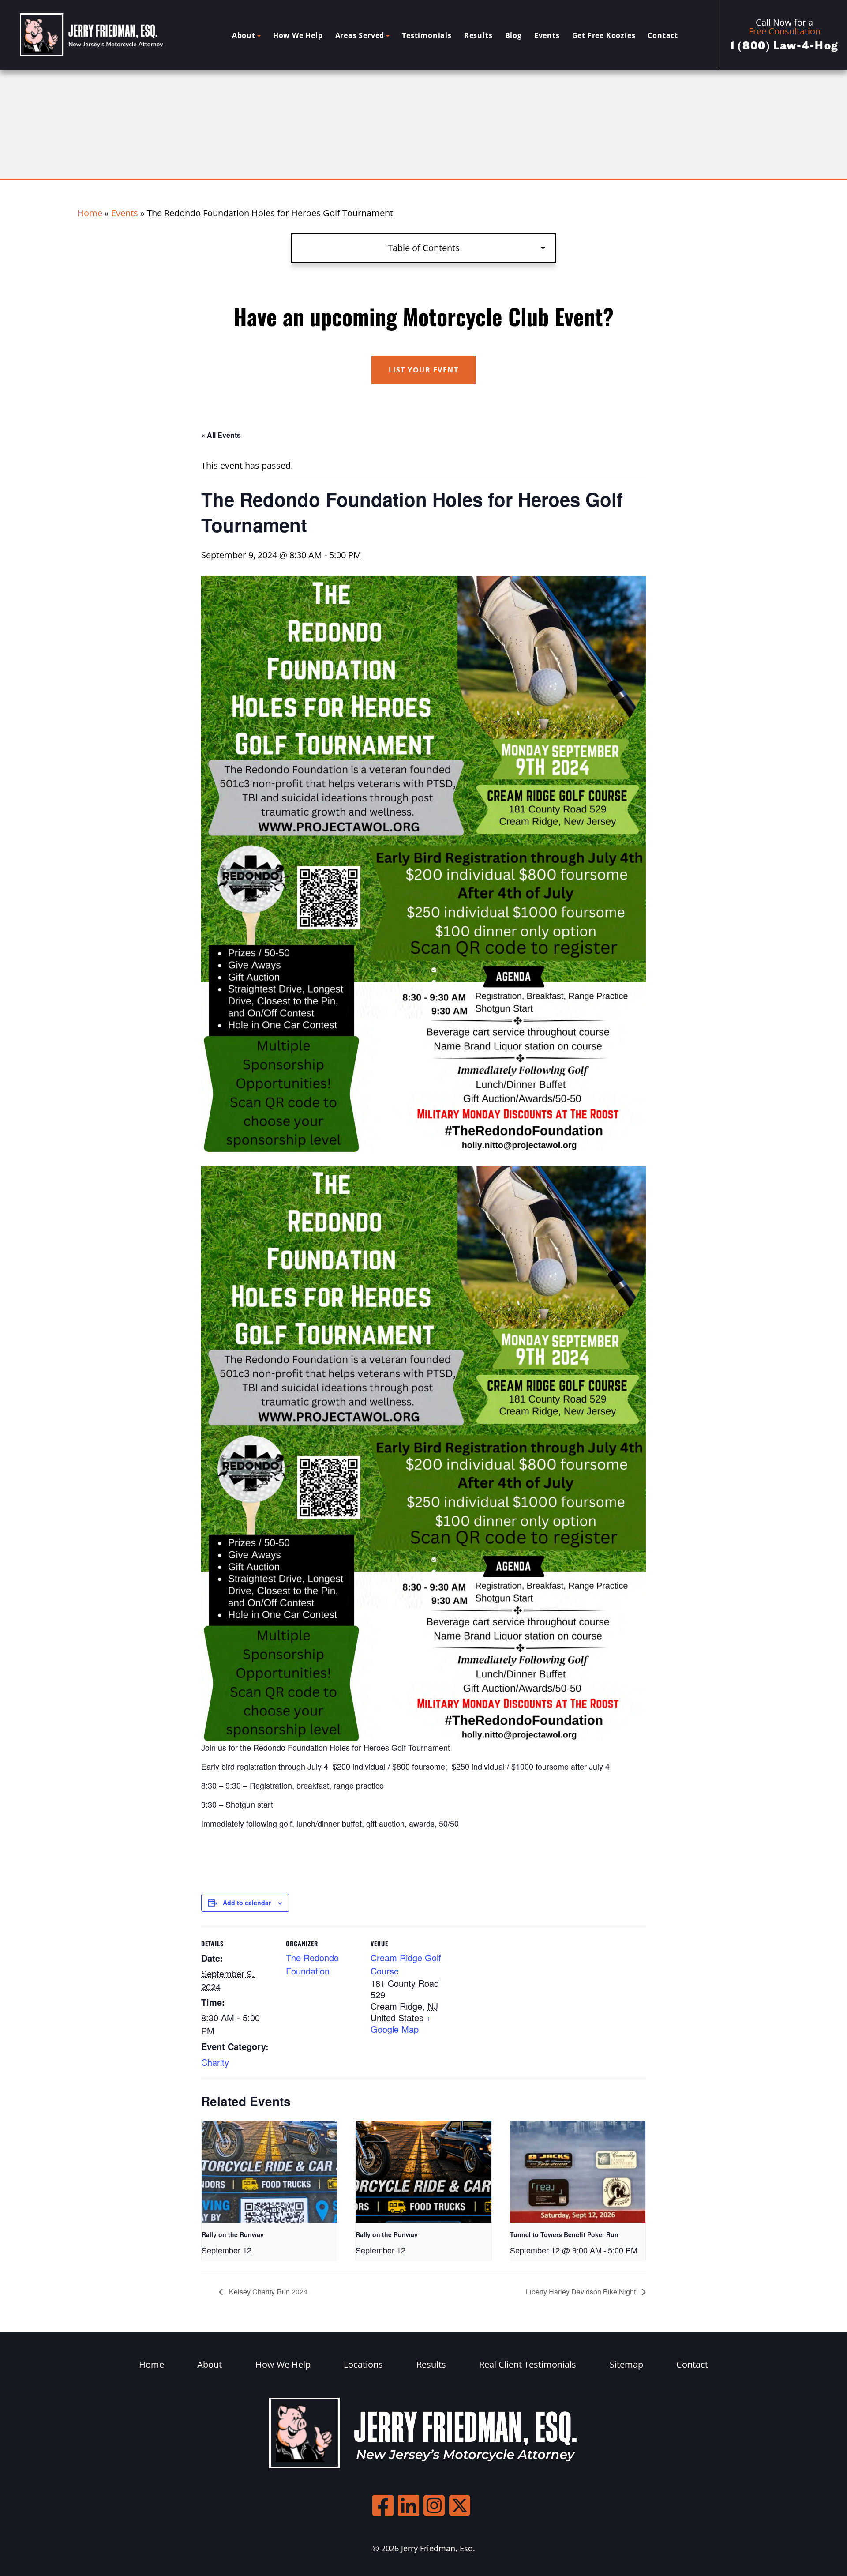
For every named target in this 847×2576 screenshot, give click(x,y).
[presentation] (269, 2172)
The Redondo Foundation (312, 1964)
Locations (363, 2364)
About (244, 35)
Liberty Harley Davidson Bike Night (582, 2292)
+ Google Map (401, 2023)
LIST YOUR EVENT (424, 370)
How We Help (298, 35)
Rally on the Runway (233, 2234)
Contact (663, 35)
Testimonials (427, 35)
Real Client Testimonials (528, 2364)
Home (90, 213)
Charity (215, 2062)
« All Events (221, 435)
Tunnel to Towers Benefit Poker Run (564, 2234)
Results (478, 35)
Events (547, 35)
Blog (513, 35)
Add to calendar (247, 1903)
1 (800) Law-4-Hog (785, 46)
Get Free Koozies (604, 35)
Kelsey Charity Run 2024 (267, 2292)
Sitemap (626, 2364)
